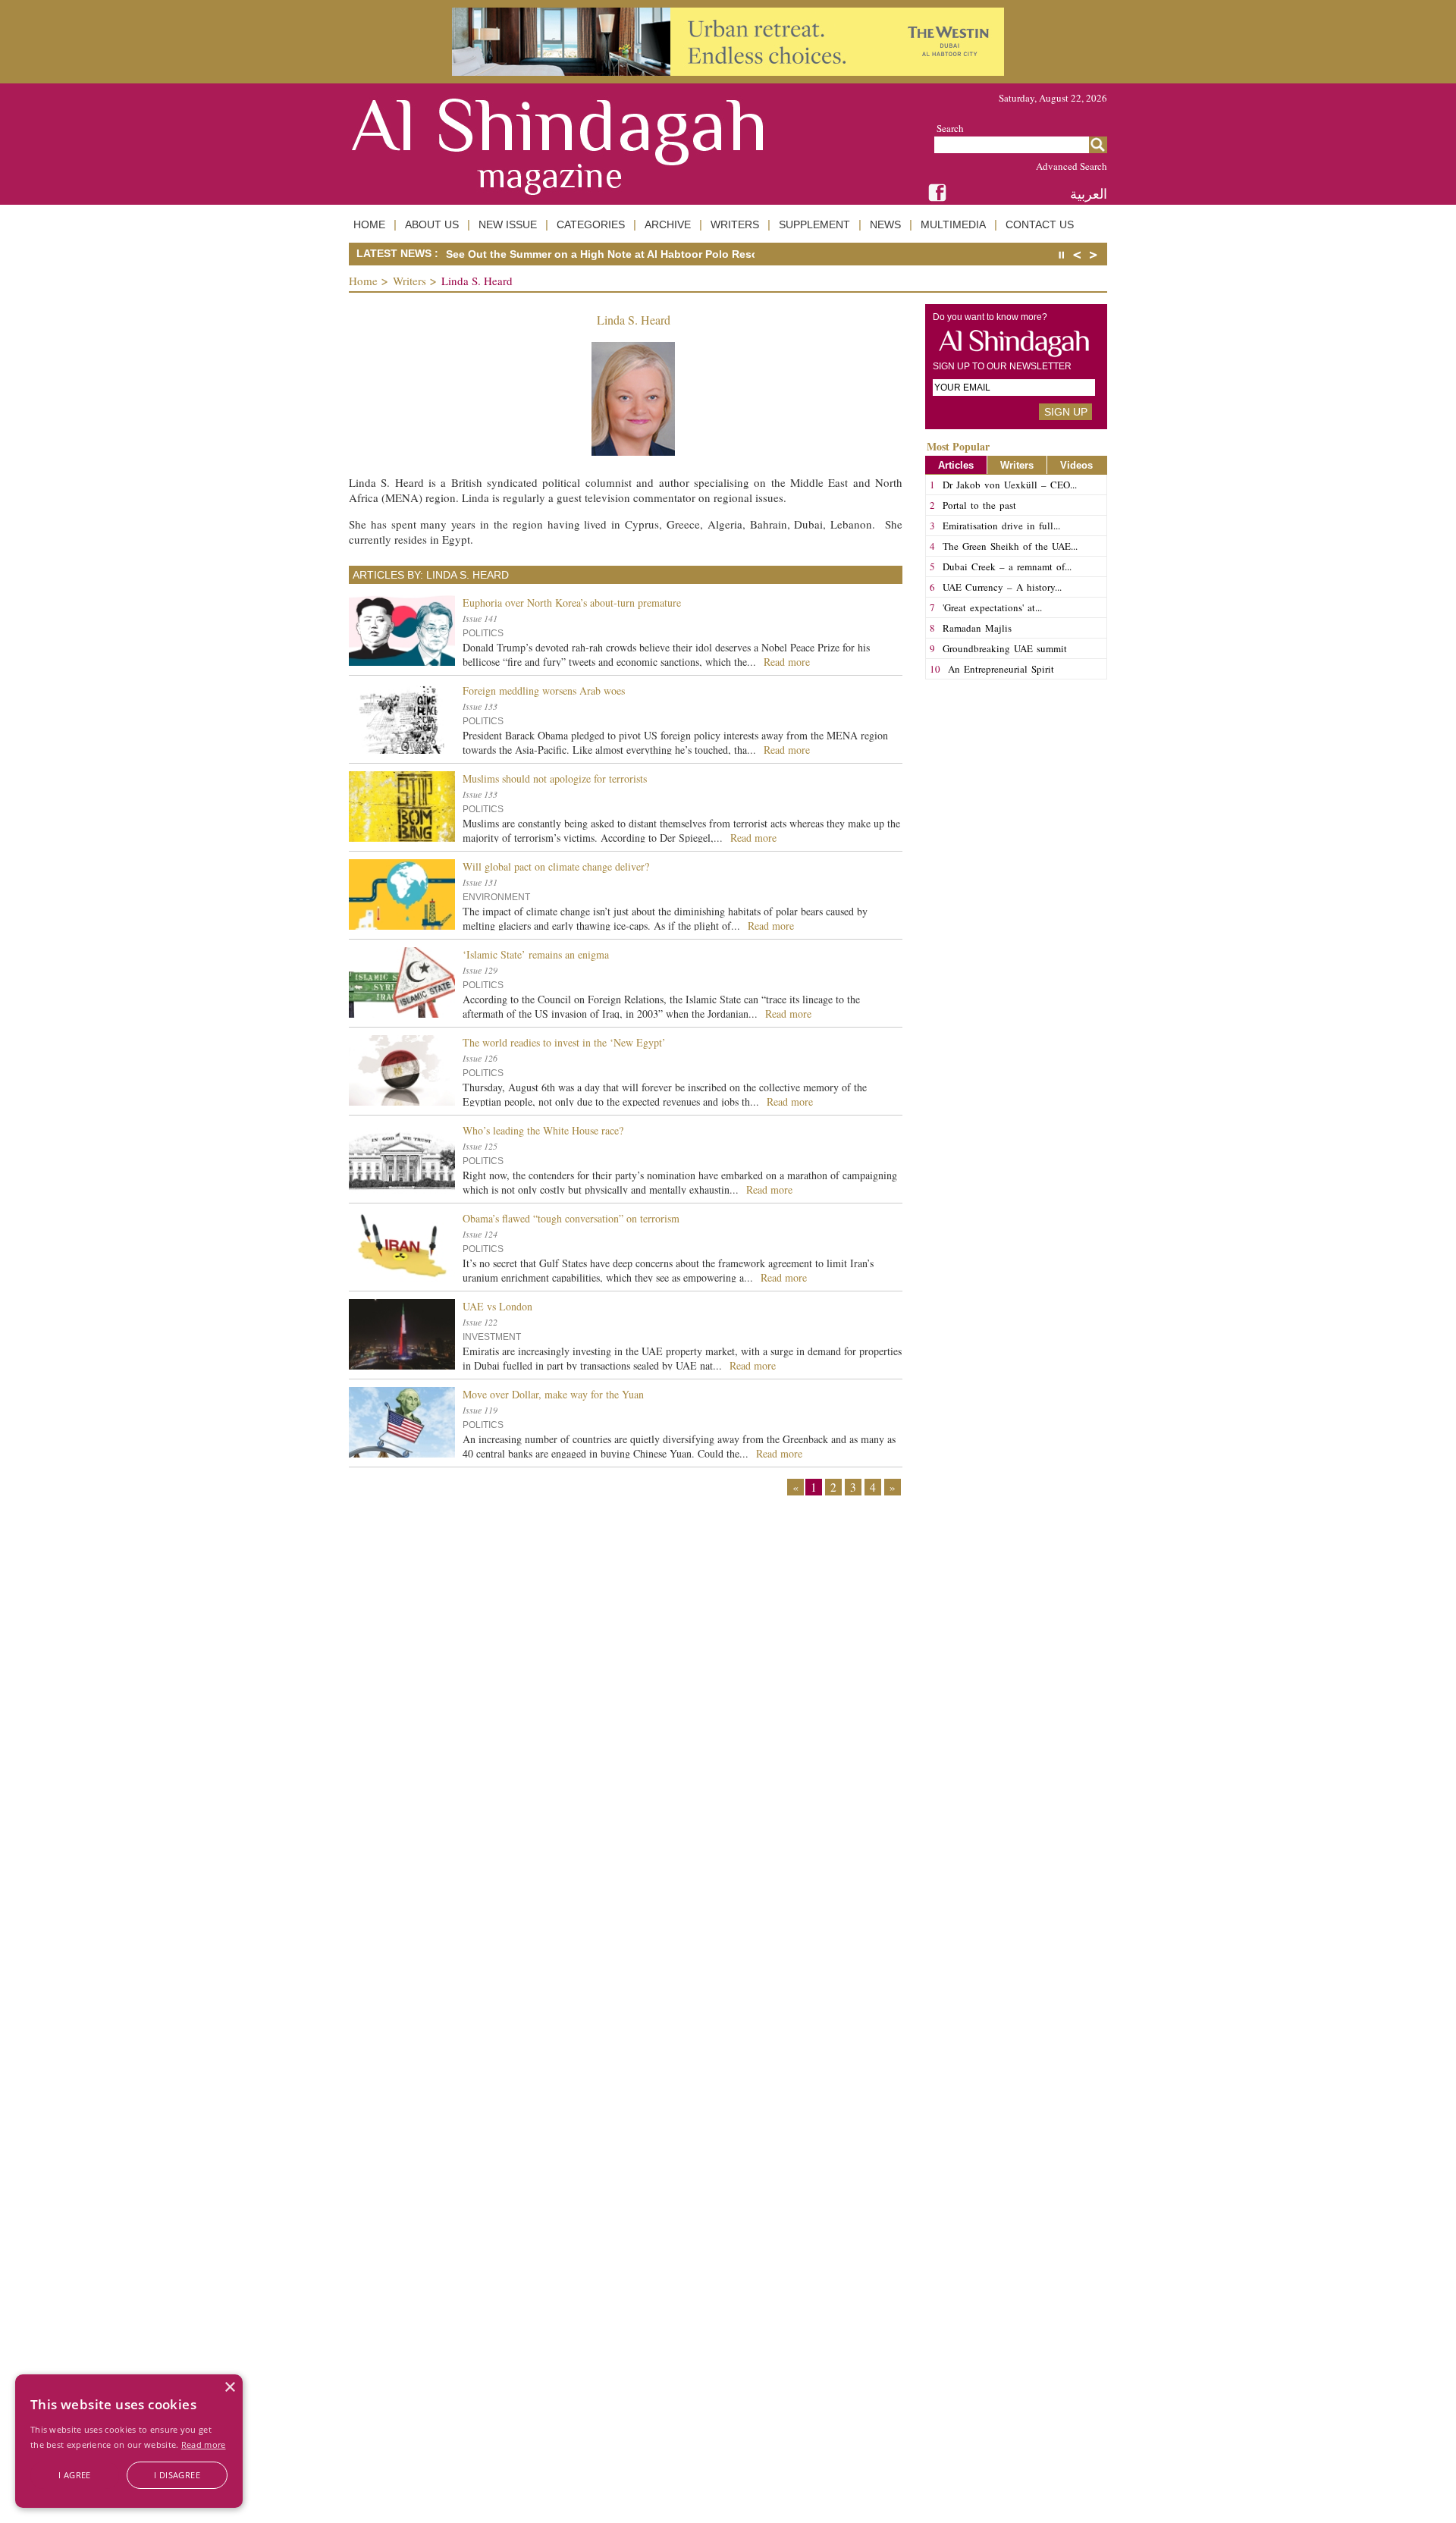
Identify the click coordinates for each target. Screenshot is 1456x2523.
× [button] (229, 2388)
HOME (369, 224)
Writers (409, 281)
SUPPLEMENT (814, 224)
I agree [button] (75, 2475)
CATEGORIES (591, 224)
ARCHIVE (668, 224)
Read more (204, 2445)
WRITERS (735, 224)
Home (363, 281)
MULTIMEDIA (953, 224)
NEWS (885, 224)
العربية (1089, 194)
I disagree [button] (177, 2475)
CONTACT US (1040, 224)
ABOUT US (432, 224)
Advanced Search (1072, 166)
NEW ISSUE (508, 224)
